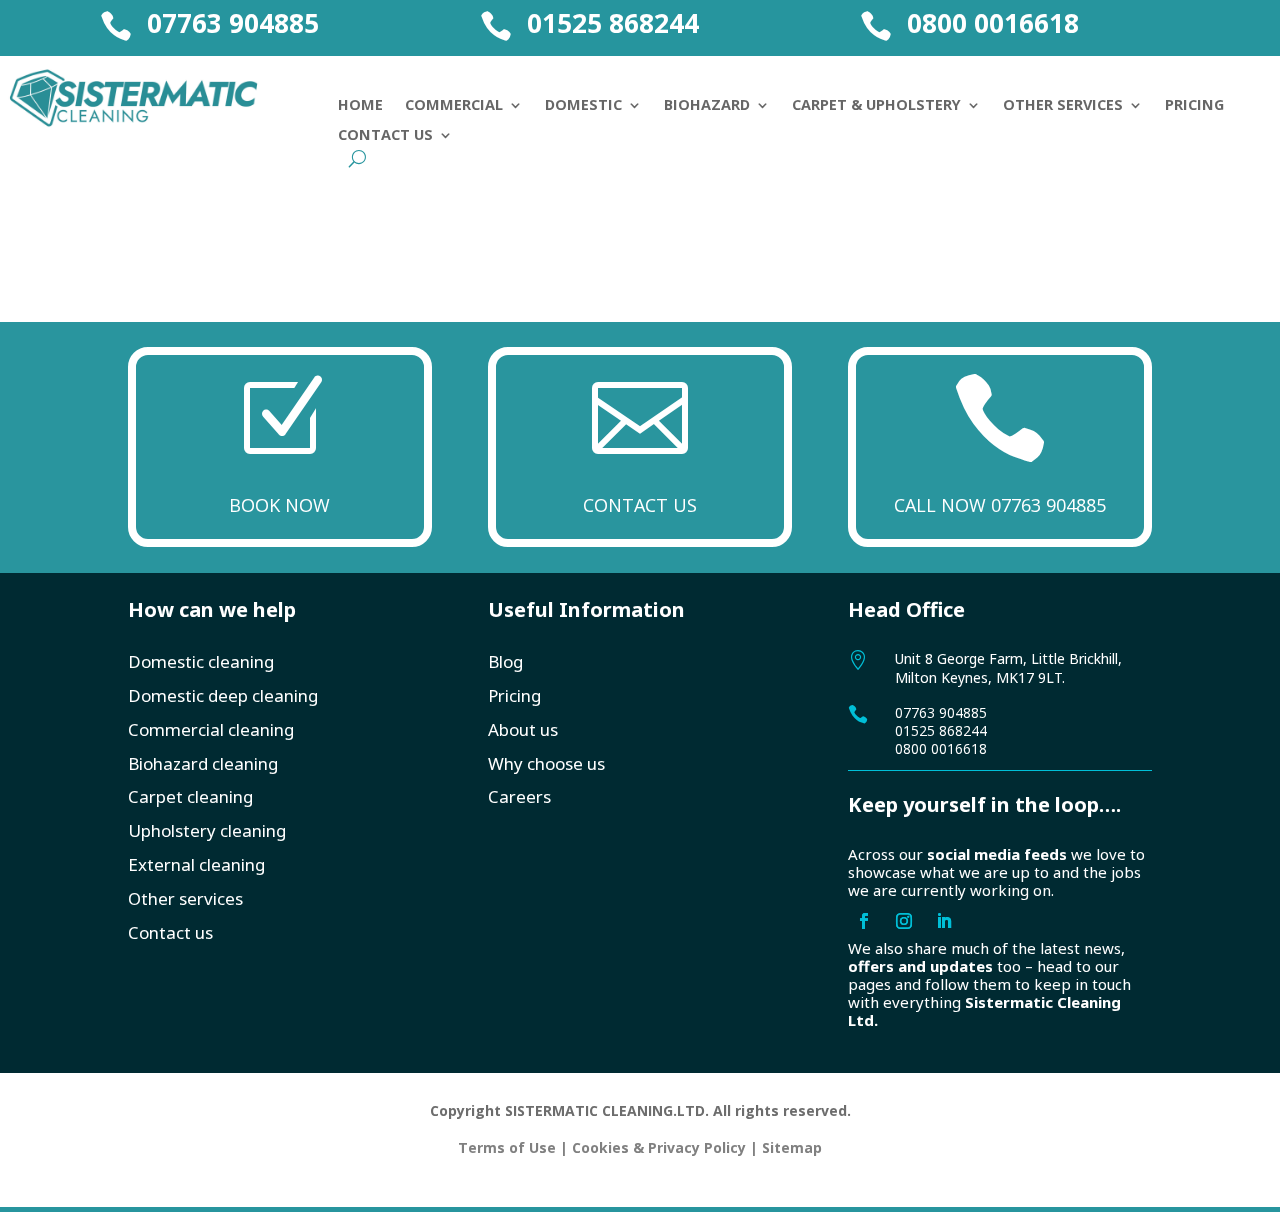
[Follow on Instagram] (904, 921)
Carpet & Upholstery (876, 106)
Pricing (1194, 106)
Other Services (1063, 106)
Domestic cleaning (201, 661)
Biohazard (707, 106)
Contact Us (385, 136)
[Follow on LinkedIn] (944, 921)
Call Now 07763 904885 (1000, 505)
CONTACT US (640, 505)
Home (360, 106)
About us (523, 729)
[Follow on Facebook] (864, 921)
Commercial (454, 106)
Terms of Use (507, 1147)
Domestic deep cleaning (223, 695)
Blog (505, 661)
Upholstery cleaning (207, 830)
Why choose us (546, 763)
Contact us (170, 932)
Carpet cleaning (190, 796)
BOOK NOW (279, 505)
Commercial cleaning (211, 729)
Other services (185, 898)
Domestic (583, 106)
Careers (519, 796)
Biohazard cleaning (203, 763)
